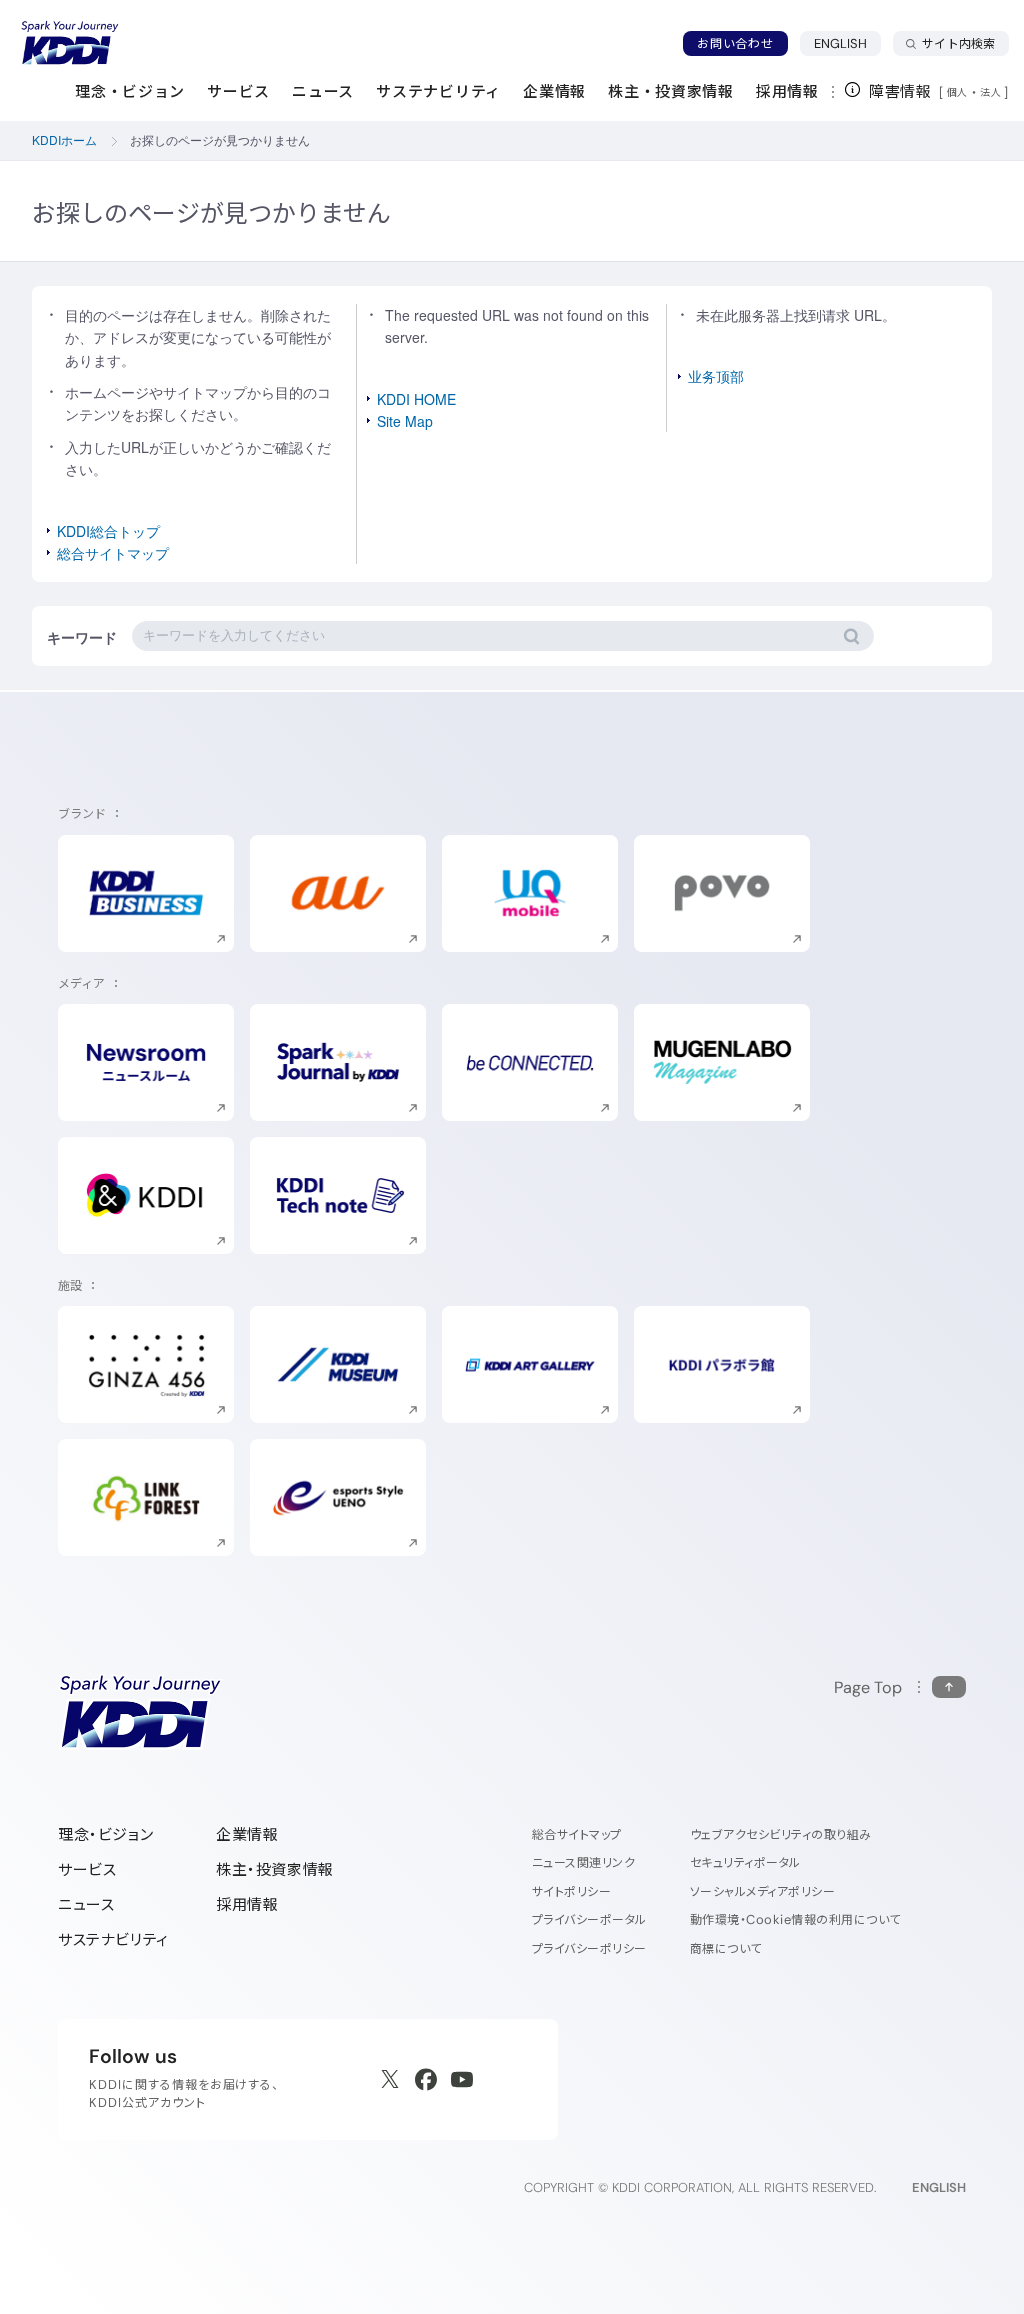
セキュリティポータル (745, 1862)
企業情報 (247, 1834)
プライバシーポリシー (589, 1948)
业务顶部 (716, 376)
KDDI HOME (416, 399)
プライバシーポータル (589, 1919)
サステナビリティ (113, 1939)
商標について (726, 1948)
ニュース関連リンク (583, 1862)
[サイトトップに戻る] (70, 43)
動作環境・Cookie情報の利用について (795, 1919)
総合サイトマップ (113, 553)
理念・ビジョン (105, 1834)
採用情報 (247, 1904)
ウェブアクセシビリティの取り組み (781, 1834)
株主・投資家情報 (275, 1869)
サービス (87, 1869)
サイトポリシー (571, 1891)
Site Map (405, 421)
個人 (957, 92)
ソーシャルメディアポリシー (762, 1891)
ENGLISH (848, 43)
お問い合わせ (735, 43)
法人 (992, 92)
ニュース (86, 1904)
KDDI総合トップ (108, 531)
